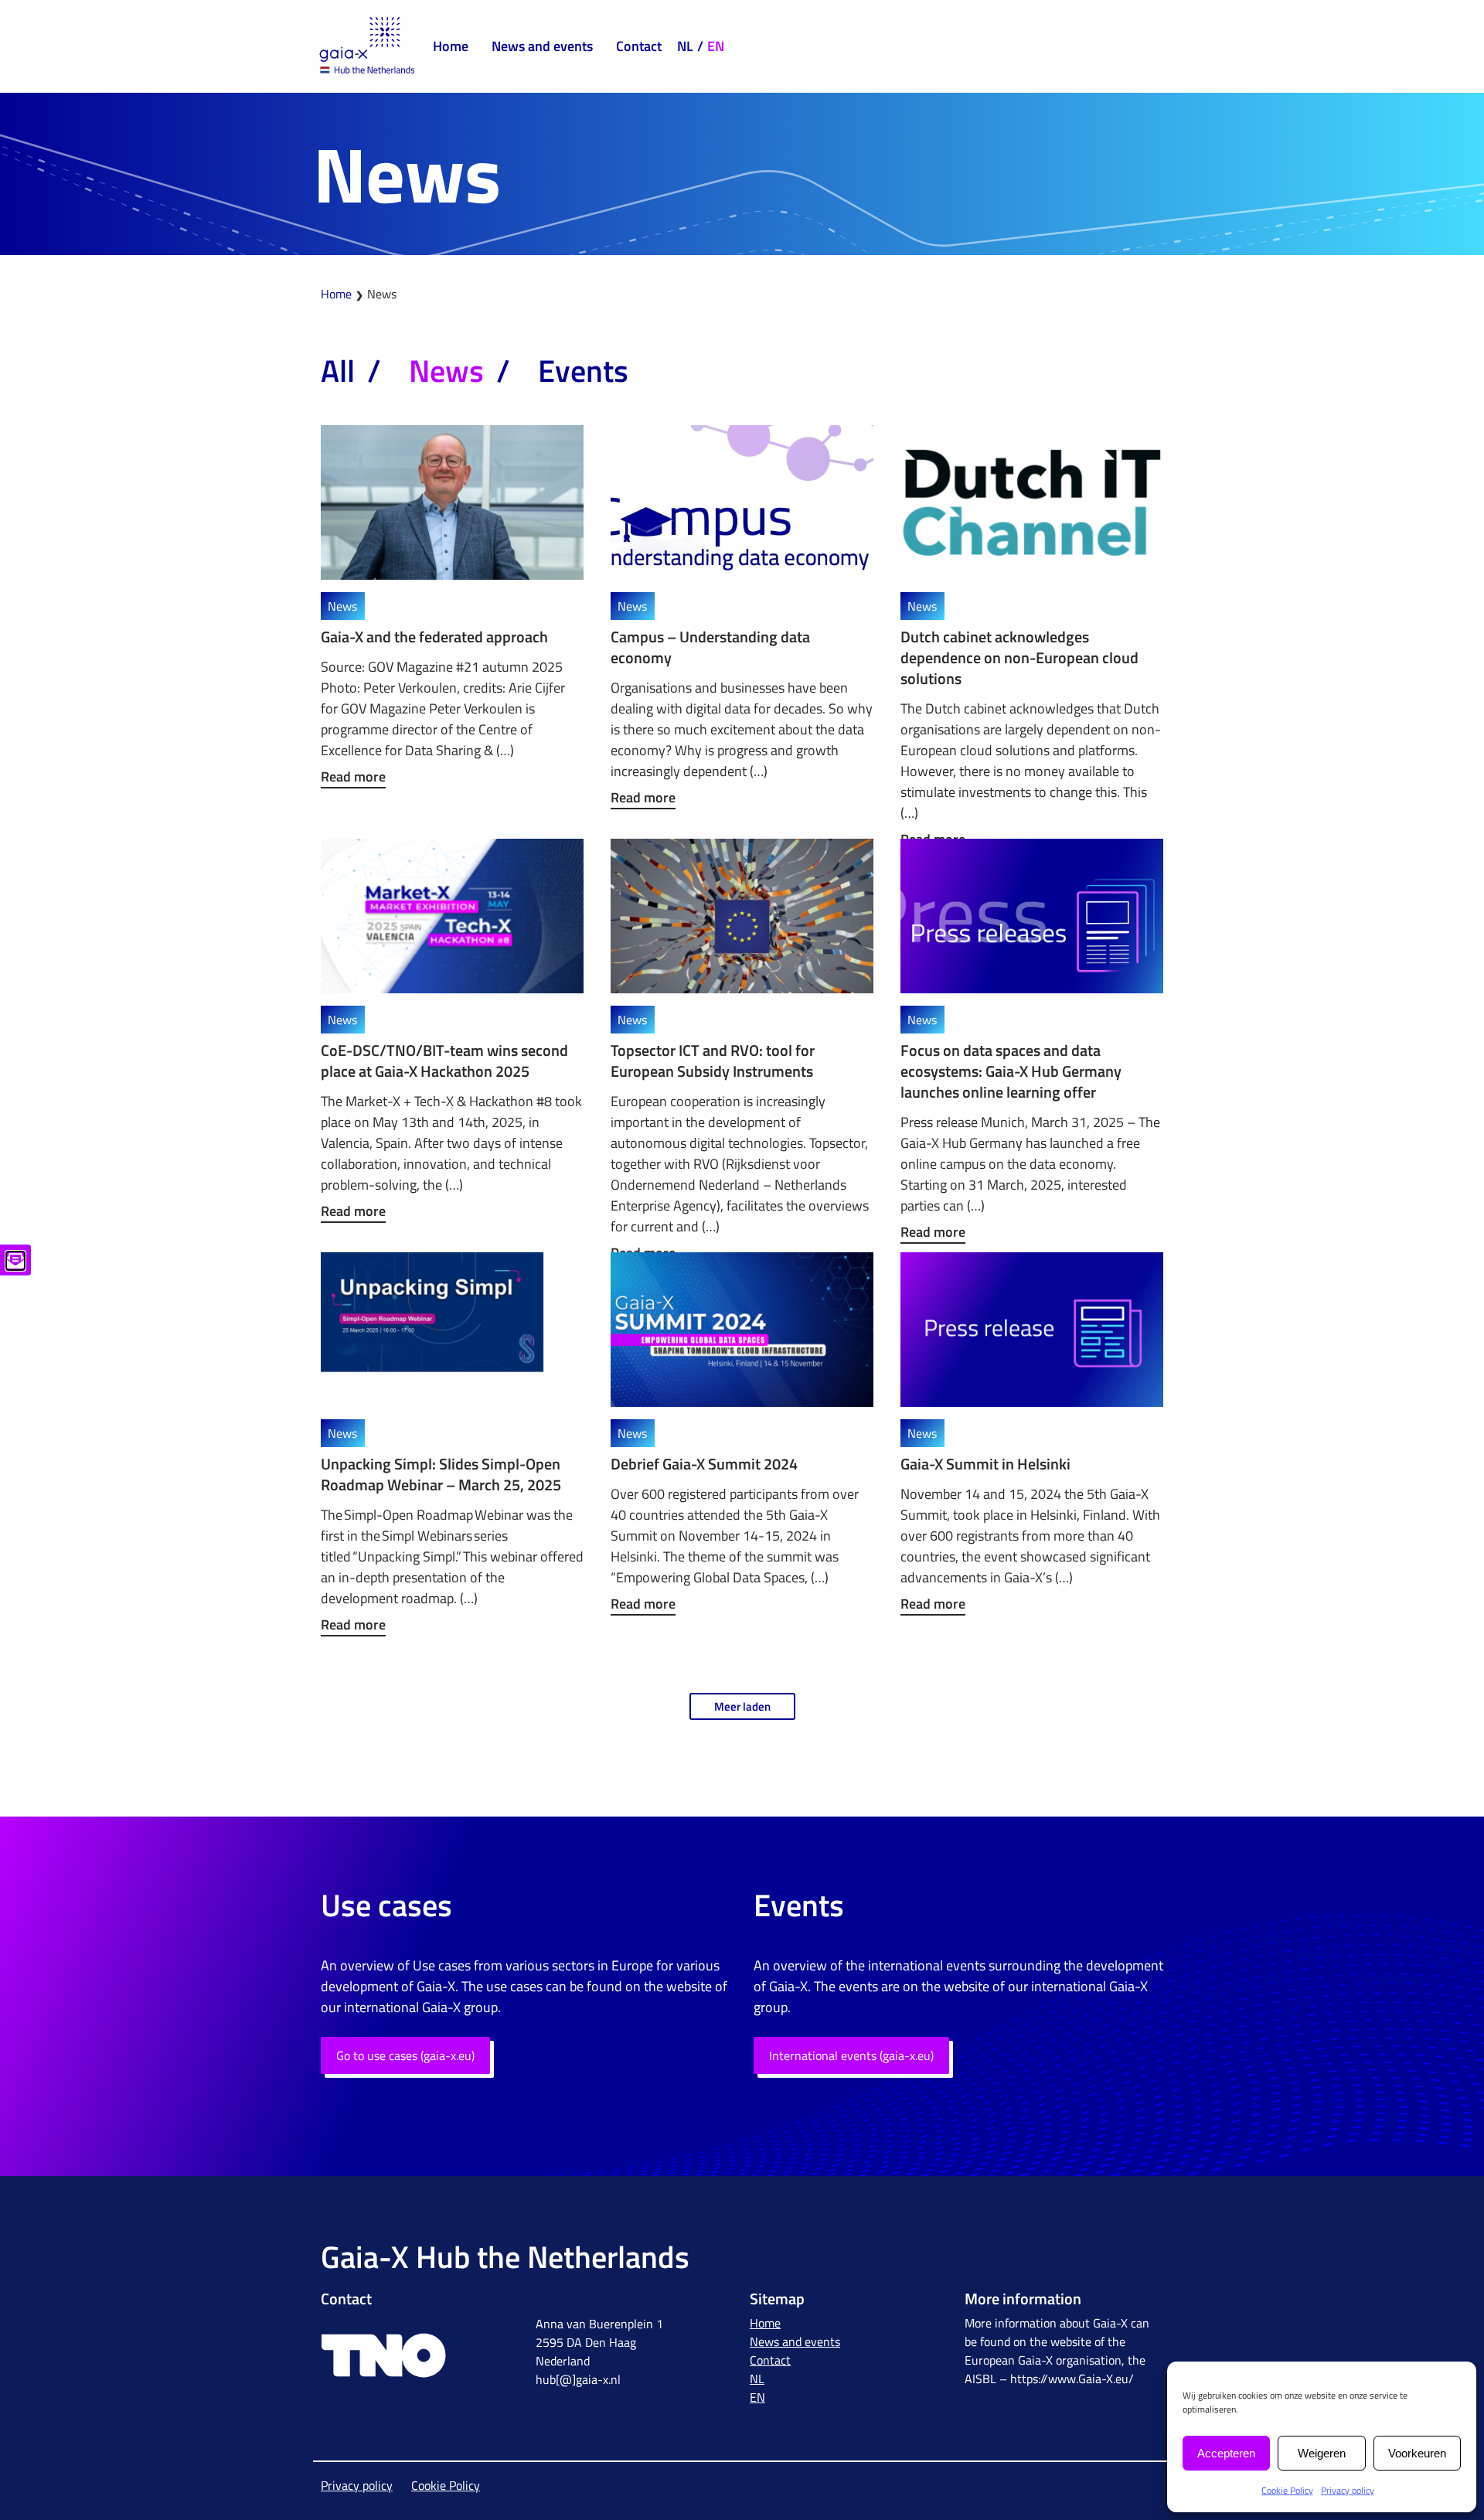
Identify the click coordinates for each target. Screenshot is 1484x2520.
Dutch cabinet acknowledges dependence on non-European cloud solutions (1019, 657)
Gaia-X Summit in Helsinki (985, 1464)
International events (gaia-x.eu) (851, 2055)
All (338, 371)
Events (583, 371)
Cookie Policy (1287, 2490)
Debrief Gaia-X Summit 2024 (704, 1464)
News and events (542, 46)
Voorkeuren (1417, 2453)
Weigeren (1322, 2453)
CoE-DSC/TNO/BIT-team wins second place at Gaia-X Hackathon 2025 (444, 1061)
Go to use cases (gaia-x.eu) (405, 2055)
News (446, 371)
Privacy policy (1348, 2490)
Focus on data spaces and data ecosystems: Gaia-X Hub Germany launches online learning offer (1011, 1071)
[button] (742, 1706)
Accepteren (1226, 2453)
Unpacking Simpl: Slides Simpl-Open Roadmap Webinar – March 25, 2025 (441, 1474)
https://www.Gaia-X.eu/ (1072, 2379)
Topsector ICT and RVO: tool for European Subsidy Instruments (713, 1061)
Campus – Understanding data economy (710, 647)
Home (451, 46)
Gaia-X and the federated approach (434, 637)
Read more (353, 776)
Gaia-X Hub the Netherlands (505, 2257)
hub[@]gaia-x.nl (578, 2379)
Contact (639, 46)
